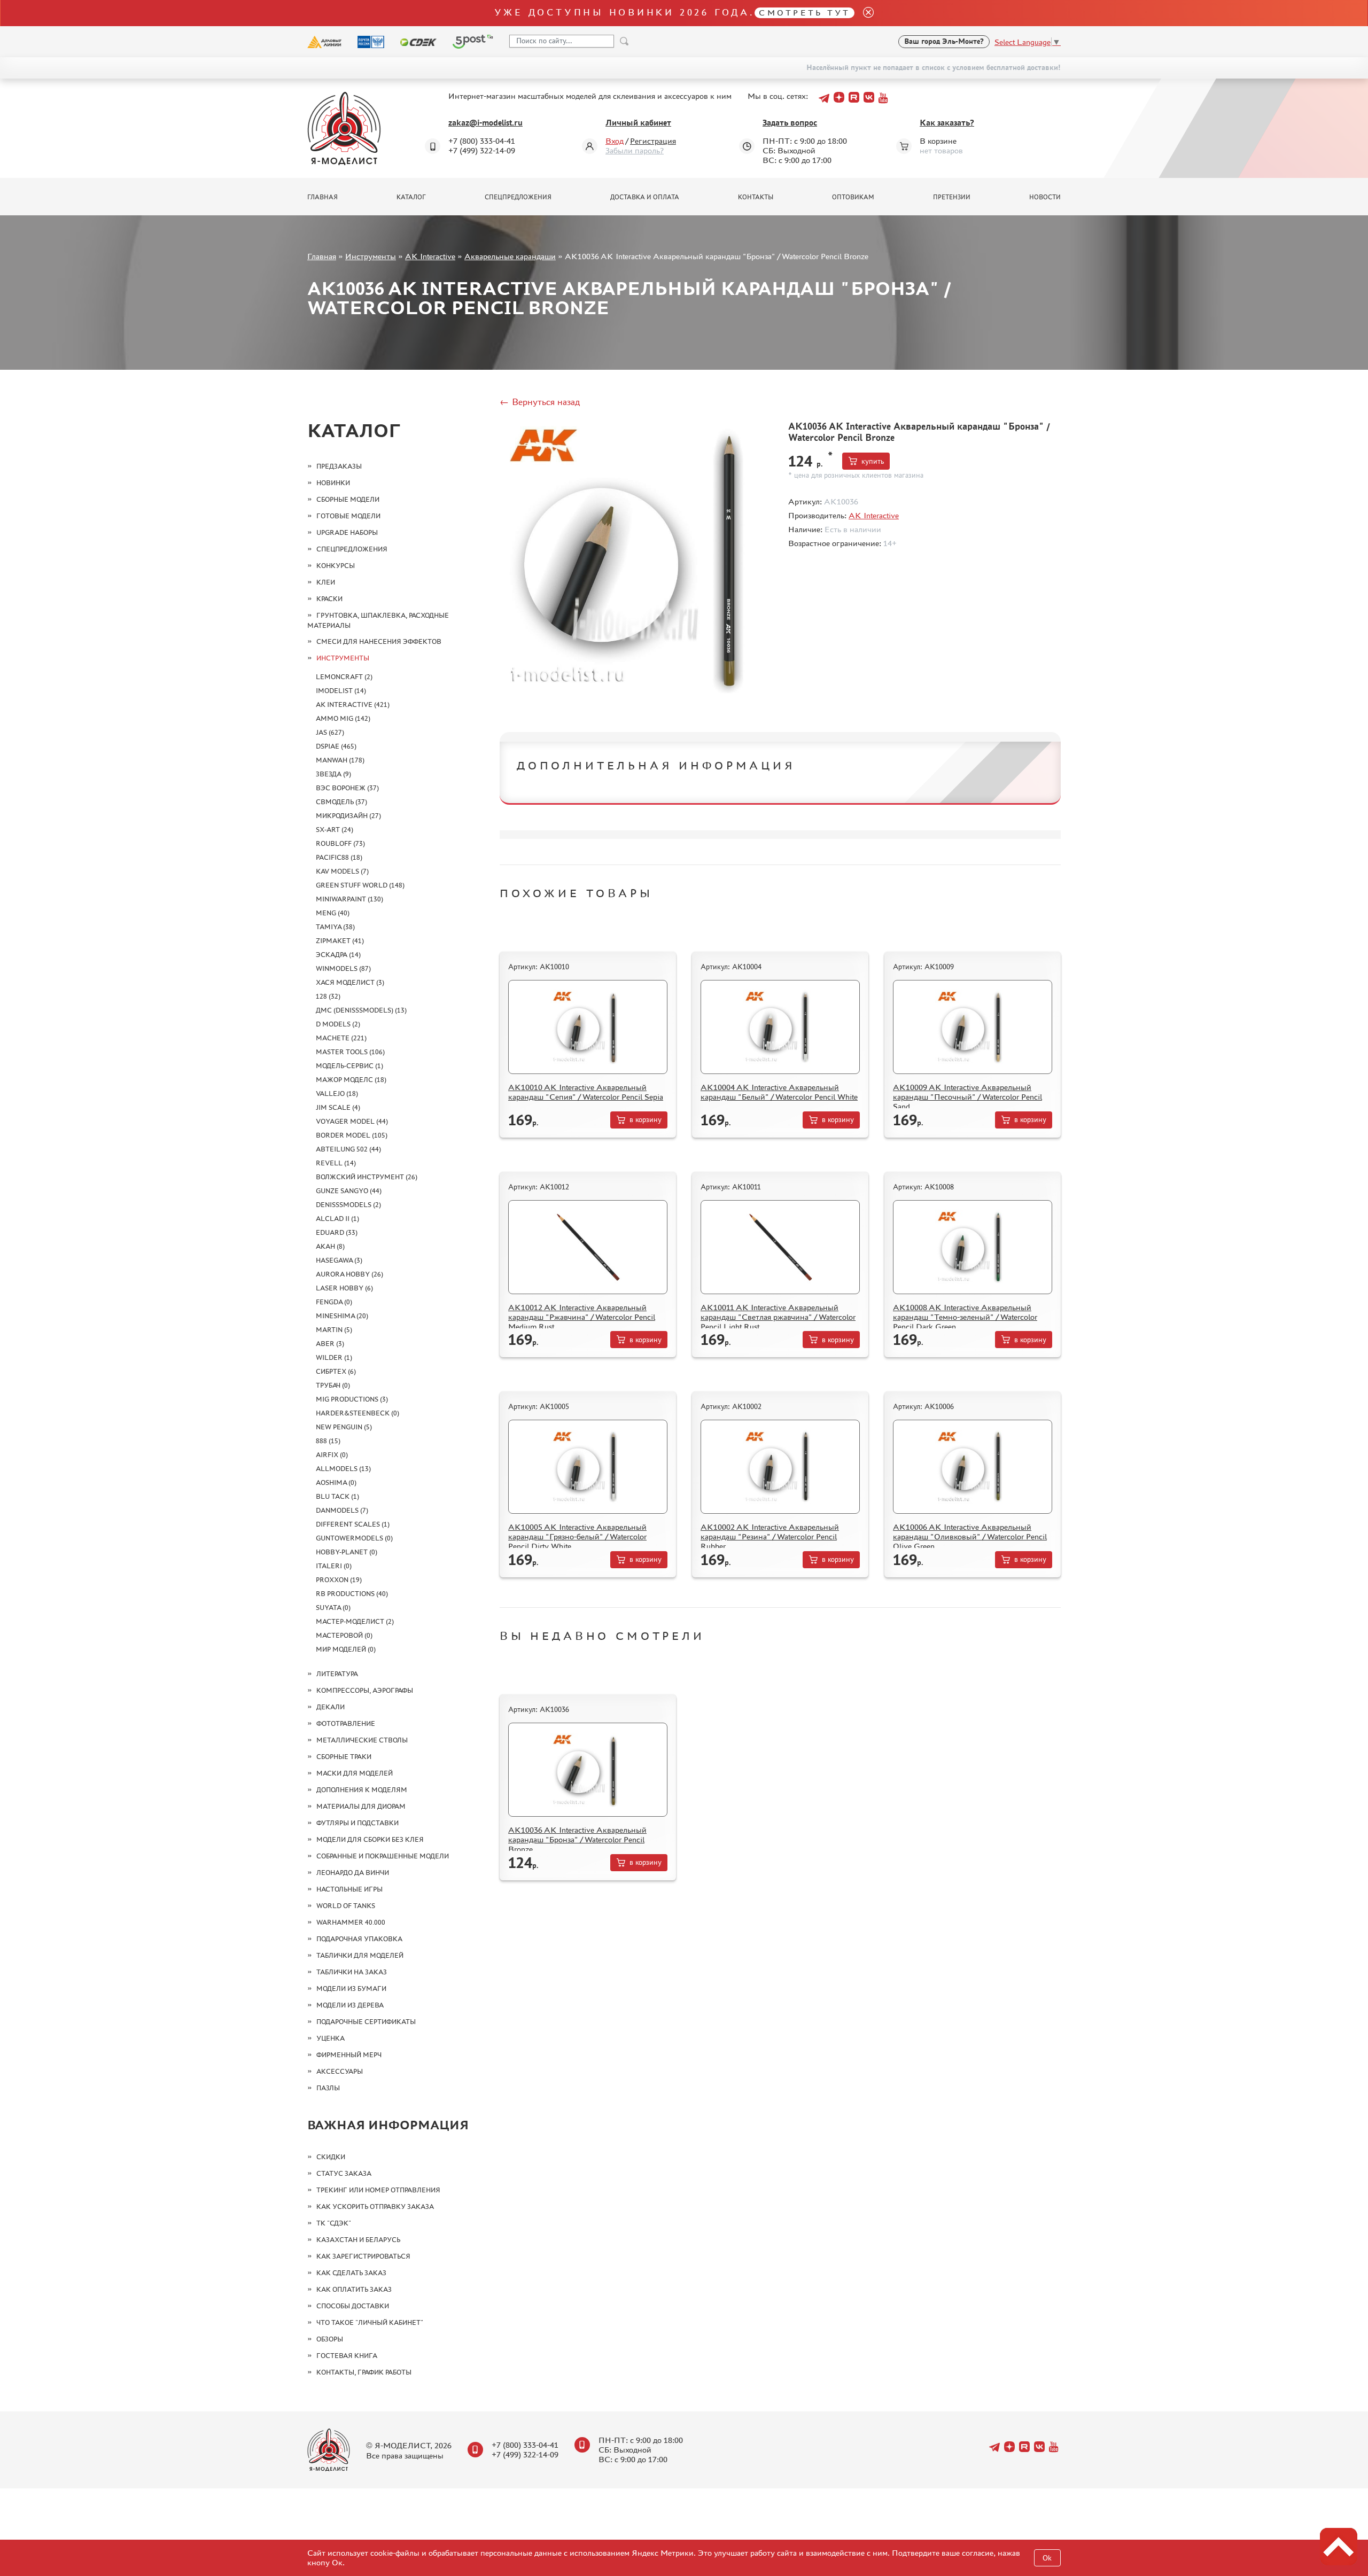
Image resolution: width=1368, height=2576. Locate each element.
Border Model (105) (352, 1135)
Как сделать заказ (351, 2273)
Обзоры (330, 2339)
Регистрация (653, 141)
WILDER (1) (334, 1357)
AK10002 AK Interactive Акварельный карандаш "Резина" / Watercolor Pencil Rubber (770, 1536)
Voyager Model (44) (352, 1121)
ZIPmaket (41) (340, 941)
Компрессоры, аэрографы (365, 1690)
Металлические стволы (362, 1740)
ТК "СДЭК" (334, 2223)
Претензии (952, 197)
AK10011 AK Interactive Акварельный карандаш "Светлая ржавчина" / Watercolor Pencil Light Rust (778, 1317)
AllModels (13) (343, 1469)
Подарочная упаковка (359, 1939)
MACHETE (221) (341, 1038)
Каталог (411, 197)
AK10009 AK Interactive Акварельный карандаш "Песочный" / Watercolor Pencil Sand (967, 1097)
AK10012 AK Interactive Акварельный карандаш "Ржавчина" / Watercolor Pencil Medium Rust (582, 1317)
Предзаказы (339, 466)
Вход (615, 141)
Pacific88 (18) (339, 857)
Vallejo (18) (337, 1094)
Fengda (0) (334, 1302)
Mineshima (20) (342, 1316)
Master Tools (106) (350, 1052)
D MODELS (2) (338, 1024)
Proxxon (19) (339, 1580)
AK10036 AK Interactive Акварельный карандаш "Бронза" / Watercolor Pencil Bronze (577, 1839)
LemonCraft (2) (344, 677)
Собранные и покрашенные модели (383, 1856)
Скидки (331, 2157)
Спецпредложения (518, 197)
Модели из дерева (350, 2005)
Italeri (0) (334, 1566)
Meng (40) (333, 913)
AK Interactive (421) (353, 705)
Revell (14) (336, 1163)
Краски (329, 599)
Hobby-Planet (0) (347, 1552)
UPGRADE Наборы (347, 532)
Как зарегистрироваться (363, 2256)
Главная (322, 197)
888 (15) (328, 1441)
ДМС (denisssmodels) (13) (361, 1010)
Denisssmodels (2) (348, 1205)
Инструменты (371, 256)
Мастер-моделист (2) (355, 1621)
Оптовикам (853, 197)
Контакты (756, 197)
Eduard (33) (337, 1232)
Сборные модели (348, 499)
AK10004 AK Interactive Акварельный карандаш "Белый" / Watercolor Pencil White (779, 1092)
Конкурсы (336, 566)
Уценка (331, 2038)
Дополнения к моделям (362, 1790)
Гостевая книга (347, 2356)
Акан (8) (330, 1246)
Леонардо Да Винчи (353, 1873)
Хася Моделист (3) (350, 982)
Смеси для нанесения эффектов (379, 641)
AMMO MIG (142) (343, 718)
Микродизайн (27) (348, 816)
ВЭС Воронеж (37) (347, 788)
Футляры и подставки (357, 1823)
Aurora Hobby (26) (349, 1274)
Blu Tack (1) (337, 1496)
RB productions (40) (352, 1594)
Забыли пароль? (635, 150)
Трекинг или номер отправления (378, 2190)
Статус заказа (344, 2173)
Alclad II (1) (337, 1219)
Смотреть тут (805, 13)
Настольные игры (349, 1889)
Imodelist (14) (341, 691)
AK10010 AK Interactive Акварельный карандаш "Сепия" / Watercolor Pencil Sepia (586, 1092)
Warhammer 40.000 (351, 1922)
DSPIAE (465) (336, 746)
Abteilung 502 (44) (348, 1149)
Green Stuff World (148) (360, 885)
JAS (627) (330, 732)
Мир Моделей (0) (346, 1649)
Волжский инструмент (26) (367, 1177)
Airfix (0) (332, 1455)
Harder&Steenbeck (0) (357, 1413)
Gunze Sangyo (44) (349, 1191)
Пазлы (328, 2088)
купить (873, 461)
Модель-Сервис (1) (349, 1066)
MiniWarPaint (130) (349, 899)
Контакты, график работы (364, 2372)
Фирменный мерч (349, 2055)
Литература (337, 1674)
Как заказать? (947, 123)
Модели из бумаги (351, 1989)
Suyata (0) (333, 1608)
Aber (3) (330, 1344)
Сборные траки (344, 1757)
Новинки (333, 483)
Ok (1047, 2558)
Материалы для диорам (361, 1806)
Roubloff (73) (340, 843)
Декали (331, 1707)
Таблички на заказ (352, 1972)
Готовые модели (348, 516)
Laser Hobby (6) (344, 1288)
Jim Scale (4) (338, 1107)
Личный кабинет (638, 123)
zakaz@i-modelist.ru (485, 123)
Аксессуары (340, 2071)
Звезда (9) (333, 774)
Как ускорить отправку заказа (375, 2207)
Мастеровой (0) (344, 1635)
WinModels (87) (343, 968)
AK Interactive (430, 256)
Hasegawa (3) (339, 1260)
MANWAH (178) (340, 760)
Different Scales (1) (353, 1524)
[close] (864, 13)
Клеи (326, 582)
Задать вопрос (790, 123)
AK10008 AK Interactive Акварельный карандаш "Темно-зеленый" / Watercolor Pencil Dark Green (965, 1317)
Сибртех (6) (336, 1371)
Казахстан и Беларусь (358, 2240)
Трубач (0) (333, 1385)
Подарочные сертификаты (366, 2022)
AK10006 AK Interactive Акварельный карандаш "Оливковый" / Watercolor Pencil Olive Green (970, 1536)
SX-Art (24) (335, 830)
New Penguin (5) (344, 1427)
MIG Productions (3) (352, 1399)
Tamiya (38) (335, 927)
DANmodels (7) (342, 1510)
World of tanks (346, 1906)
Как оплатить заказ (354, 2289)
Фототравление (346, 1723)
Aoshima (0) (336, 1482)
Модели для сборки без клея (370, 1839)
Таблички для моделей (360, 1955)
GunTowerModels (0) (354, 1538)
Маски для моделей (355, 1773)
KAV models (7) (342, 871)
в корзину (646, 1120)
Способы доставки (353, 2306)
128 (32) (328, 996)
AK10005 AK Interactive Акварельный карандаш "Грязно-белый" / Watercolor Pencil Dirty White (577, 1536)
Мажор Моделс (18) (351, 1080)
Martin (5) (334, 1330)
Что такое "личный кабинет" (370, 2322)
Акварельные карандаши (510, 256)
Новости (1045, 197)
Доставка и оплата (645, 197)
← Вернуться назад (540, 402)
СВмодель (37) (341, 802)
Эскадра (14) (338, 955)
